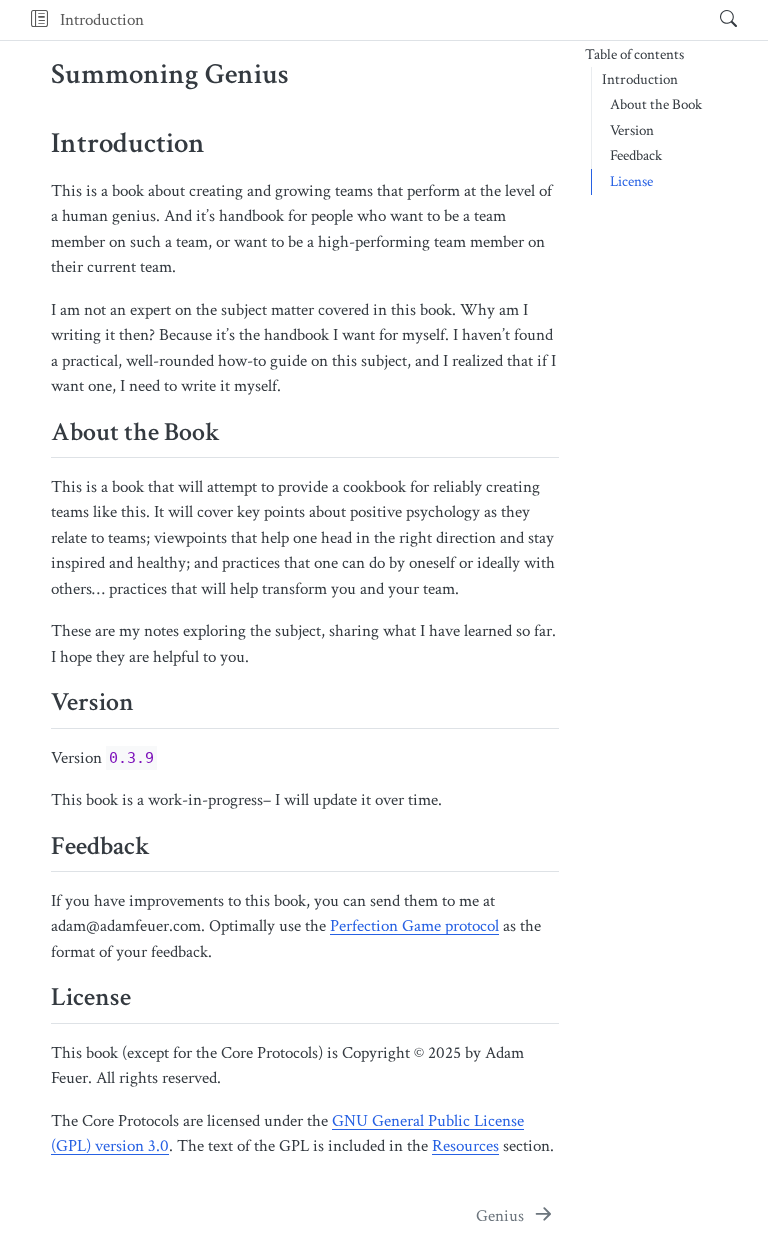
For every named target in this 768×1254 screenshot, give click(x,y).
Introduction (102, 20)
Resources (465, 1146)
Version (632, 130)
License (631, 181)
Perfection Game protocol (414, 926)
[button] (39, 20)
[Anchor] (238, 429)
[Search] (711, 20)
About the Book (656, 104)
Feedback (636, 155)
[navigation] (425, 20)
